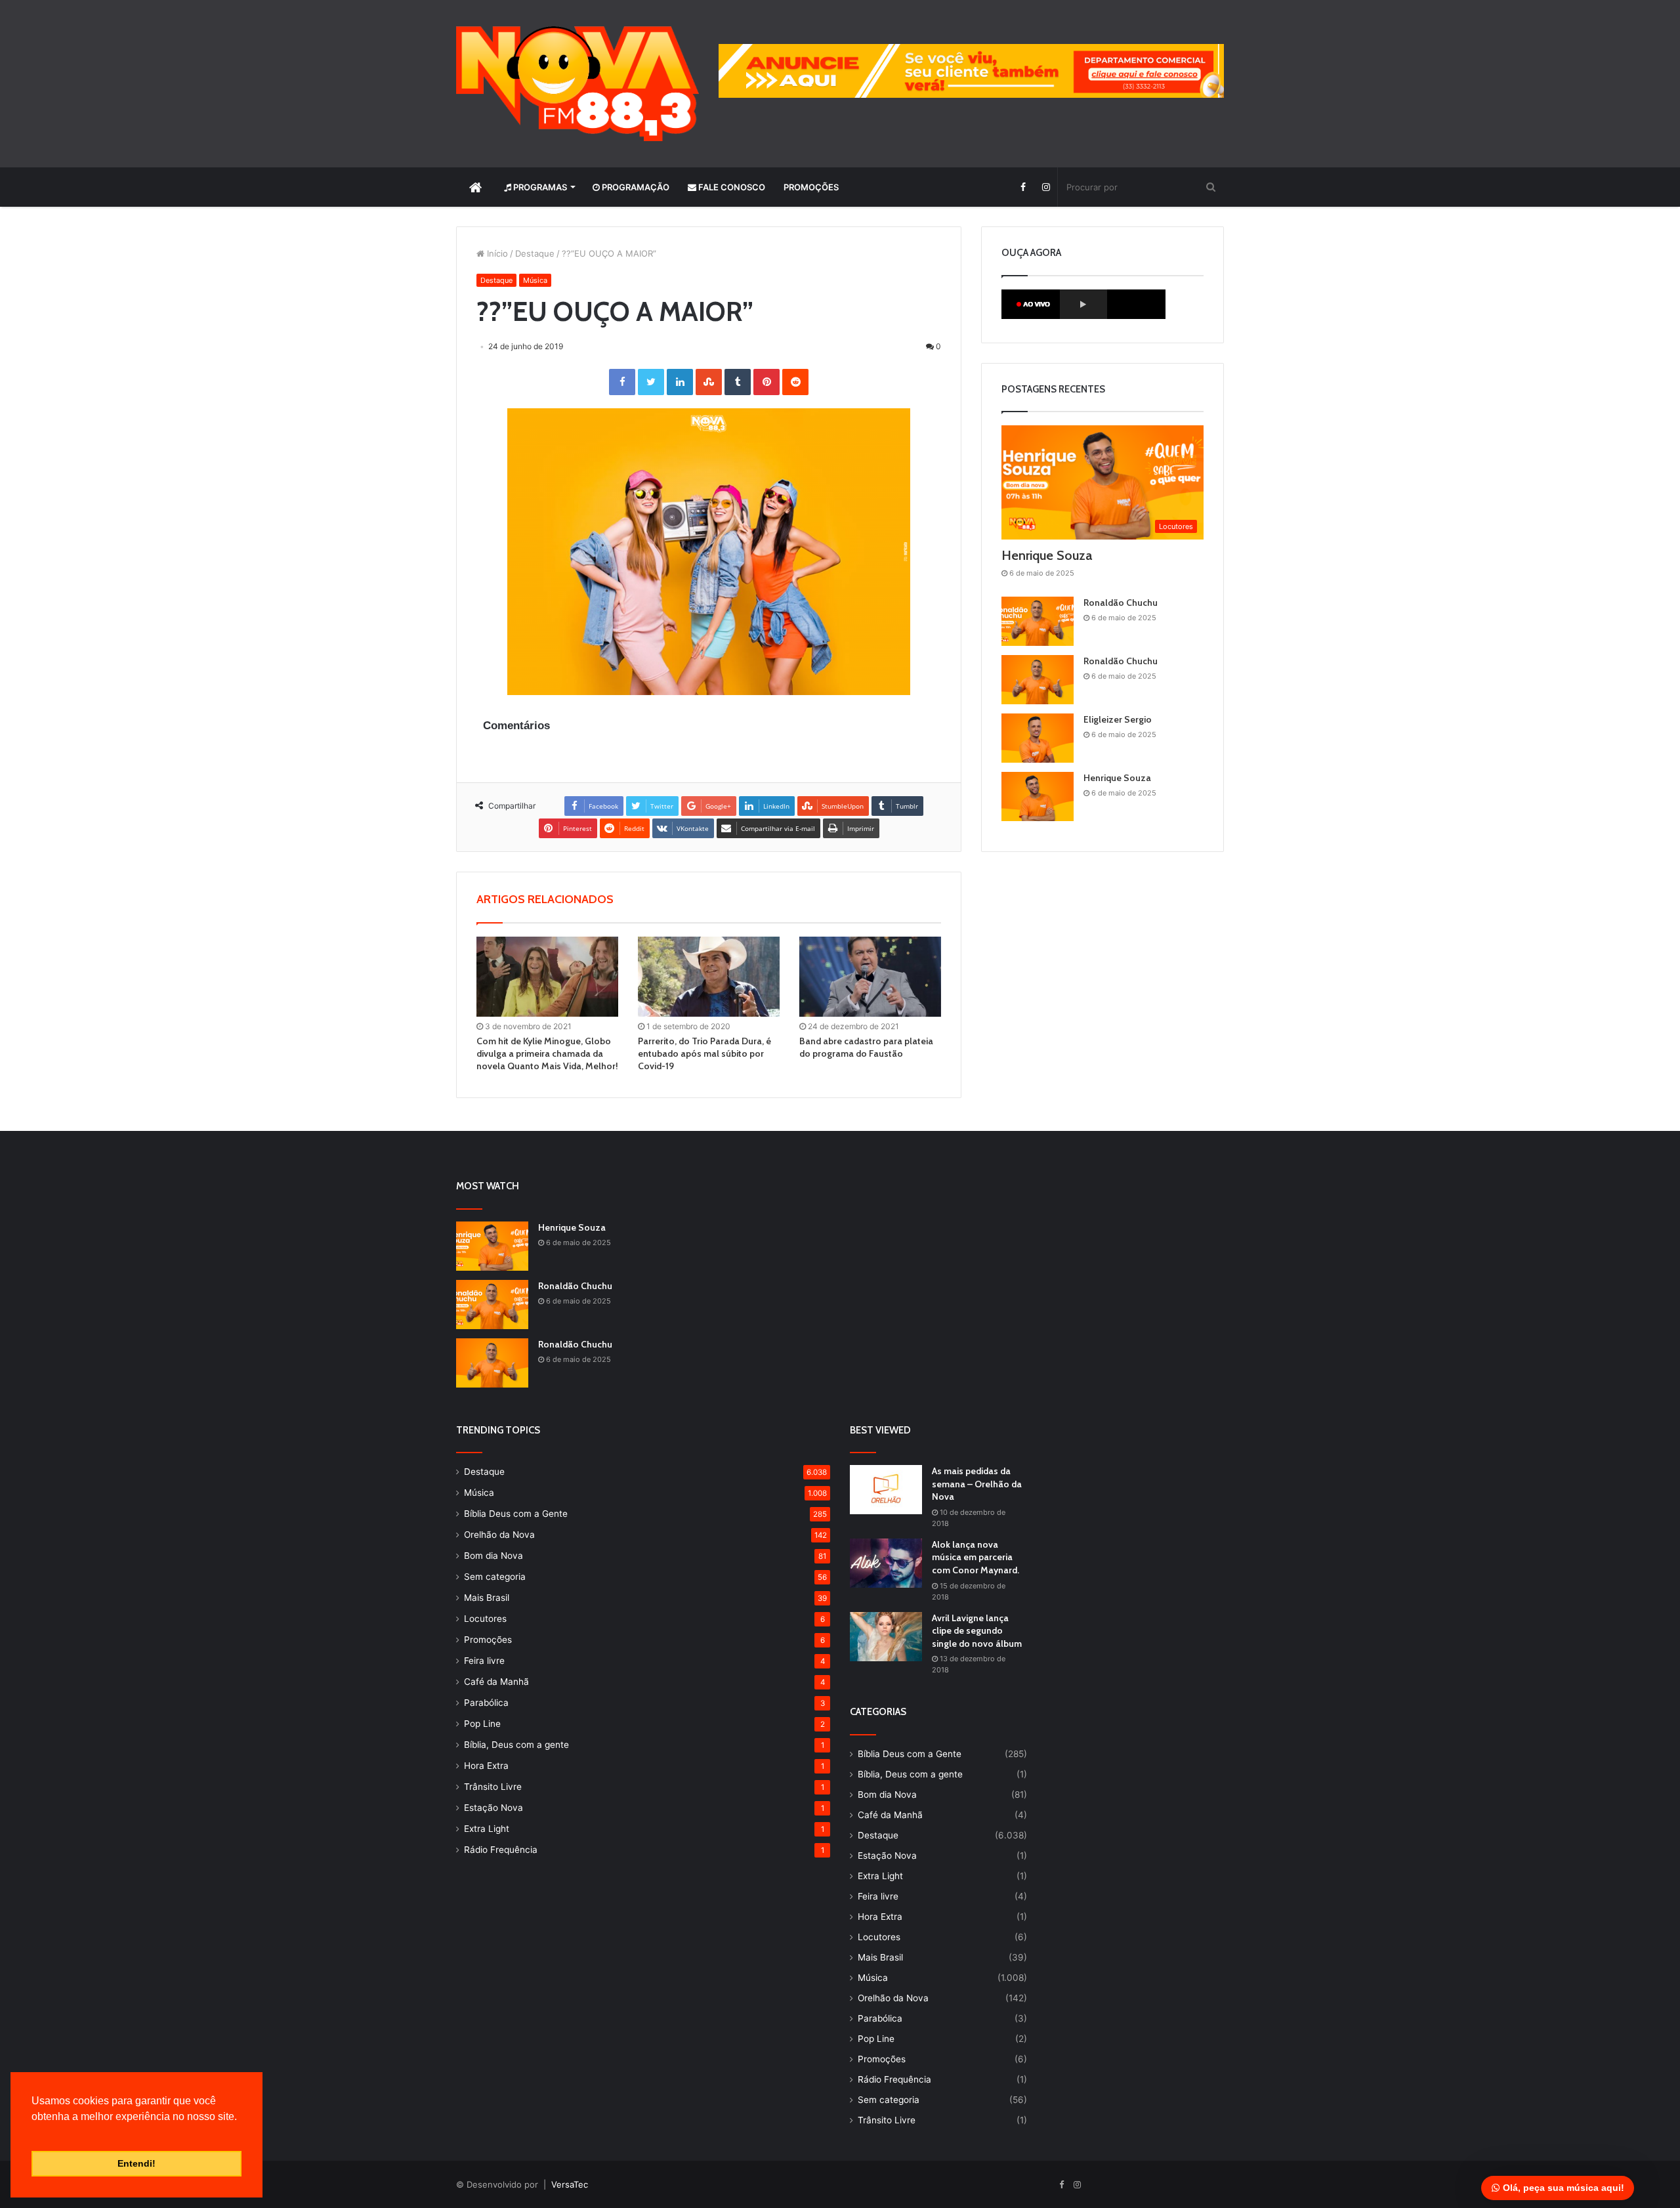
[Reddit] (795, 382)
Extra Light (487, 1829)
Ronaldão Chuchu (1121, 603)
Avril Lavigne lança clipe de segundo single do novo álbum (977, 1631)
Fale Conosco (731, 187)
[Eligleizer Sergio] (1038, 738)
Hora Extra (486, 1766)
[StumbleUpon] (709, 382)
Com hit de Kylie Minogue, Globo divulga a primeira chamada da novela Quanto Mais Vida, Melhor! (547, 1053)
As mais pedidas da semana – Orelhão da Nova (977, 1484)
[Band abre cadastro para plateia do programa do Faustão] (870, 977)
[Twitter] (651, 382)
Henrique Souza (1047, 555)
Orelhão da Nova (499, 1535)
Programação (635, 187)
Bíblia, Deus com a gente (516, 1745)
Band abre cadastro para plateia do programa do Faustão (866, 1047)
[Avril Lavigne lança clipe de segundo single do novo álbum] (886, 1637)
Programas (539, 187)
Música (535, 280)
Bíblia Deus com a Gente (516, 1514)
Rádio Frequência (501, 1850)
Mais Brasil (487, 1598)
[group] (971, 71)
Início (496, 253)
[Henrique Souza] (1038, 796)
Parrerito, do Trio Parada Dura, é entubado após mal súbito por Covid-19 (704, 1053)
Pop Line (482, 1724)
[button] (33, 2133)
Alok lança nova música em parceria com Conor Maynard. (976, 1557)
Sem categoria (495, 1577)
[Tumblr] (738, 382)
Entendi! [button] (136, 2163)
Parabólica (486, 1703)
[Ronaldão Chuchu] (1038, 621)
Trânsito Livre (493, 1787)
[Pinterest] (766, 382)
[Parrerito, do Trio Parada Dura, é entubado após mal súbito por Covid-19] (709, 977)
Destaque (535, 253)
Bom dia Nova (493, 1556)
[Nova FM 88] (577, 84)
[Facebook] (1023, 187)
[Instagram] (1046, 187)
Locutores (485, 1619)
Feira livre (484, 1661)
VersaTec (570, 2184)
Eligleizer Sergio (1118, 719)
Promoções (811, 187)
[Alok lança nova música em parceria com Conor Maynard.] (886, 1563)
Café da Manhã (496, 1682)
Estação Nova (493, 1808)
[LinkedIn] (680, 382)
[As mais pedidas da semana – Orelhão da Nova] (886, 1490)
